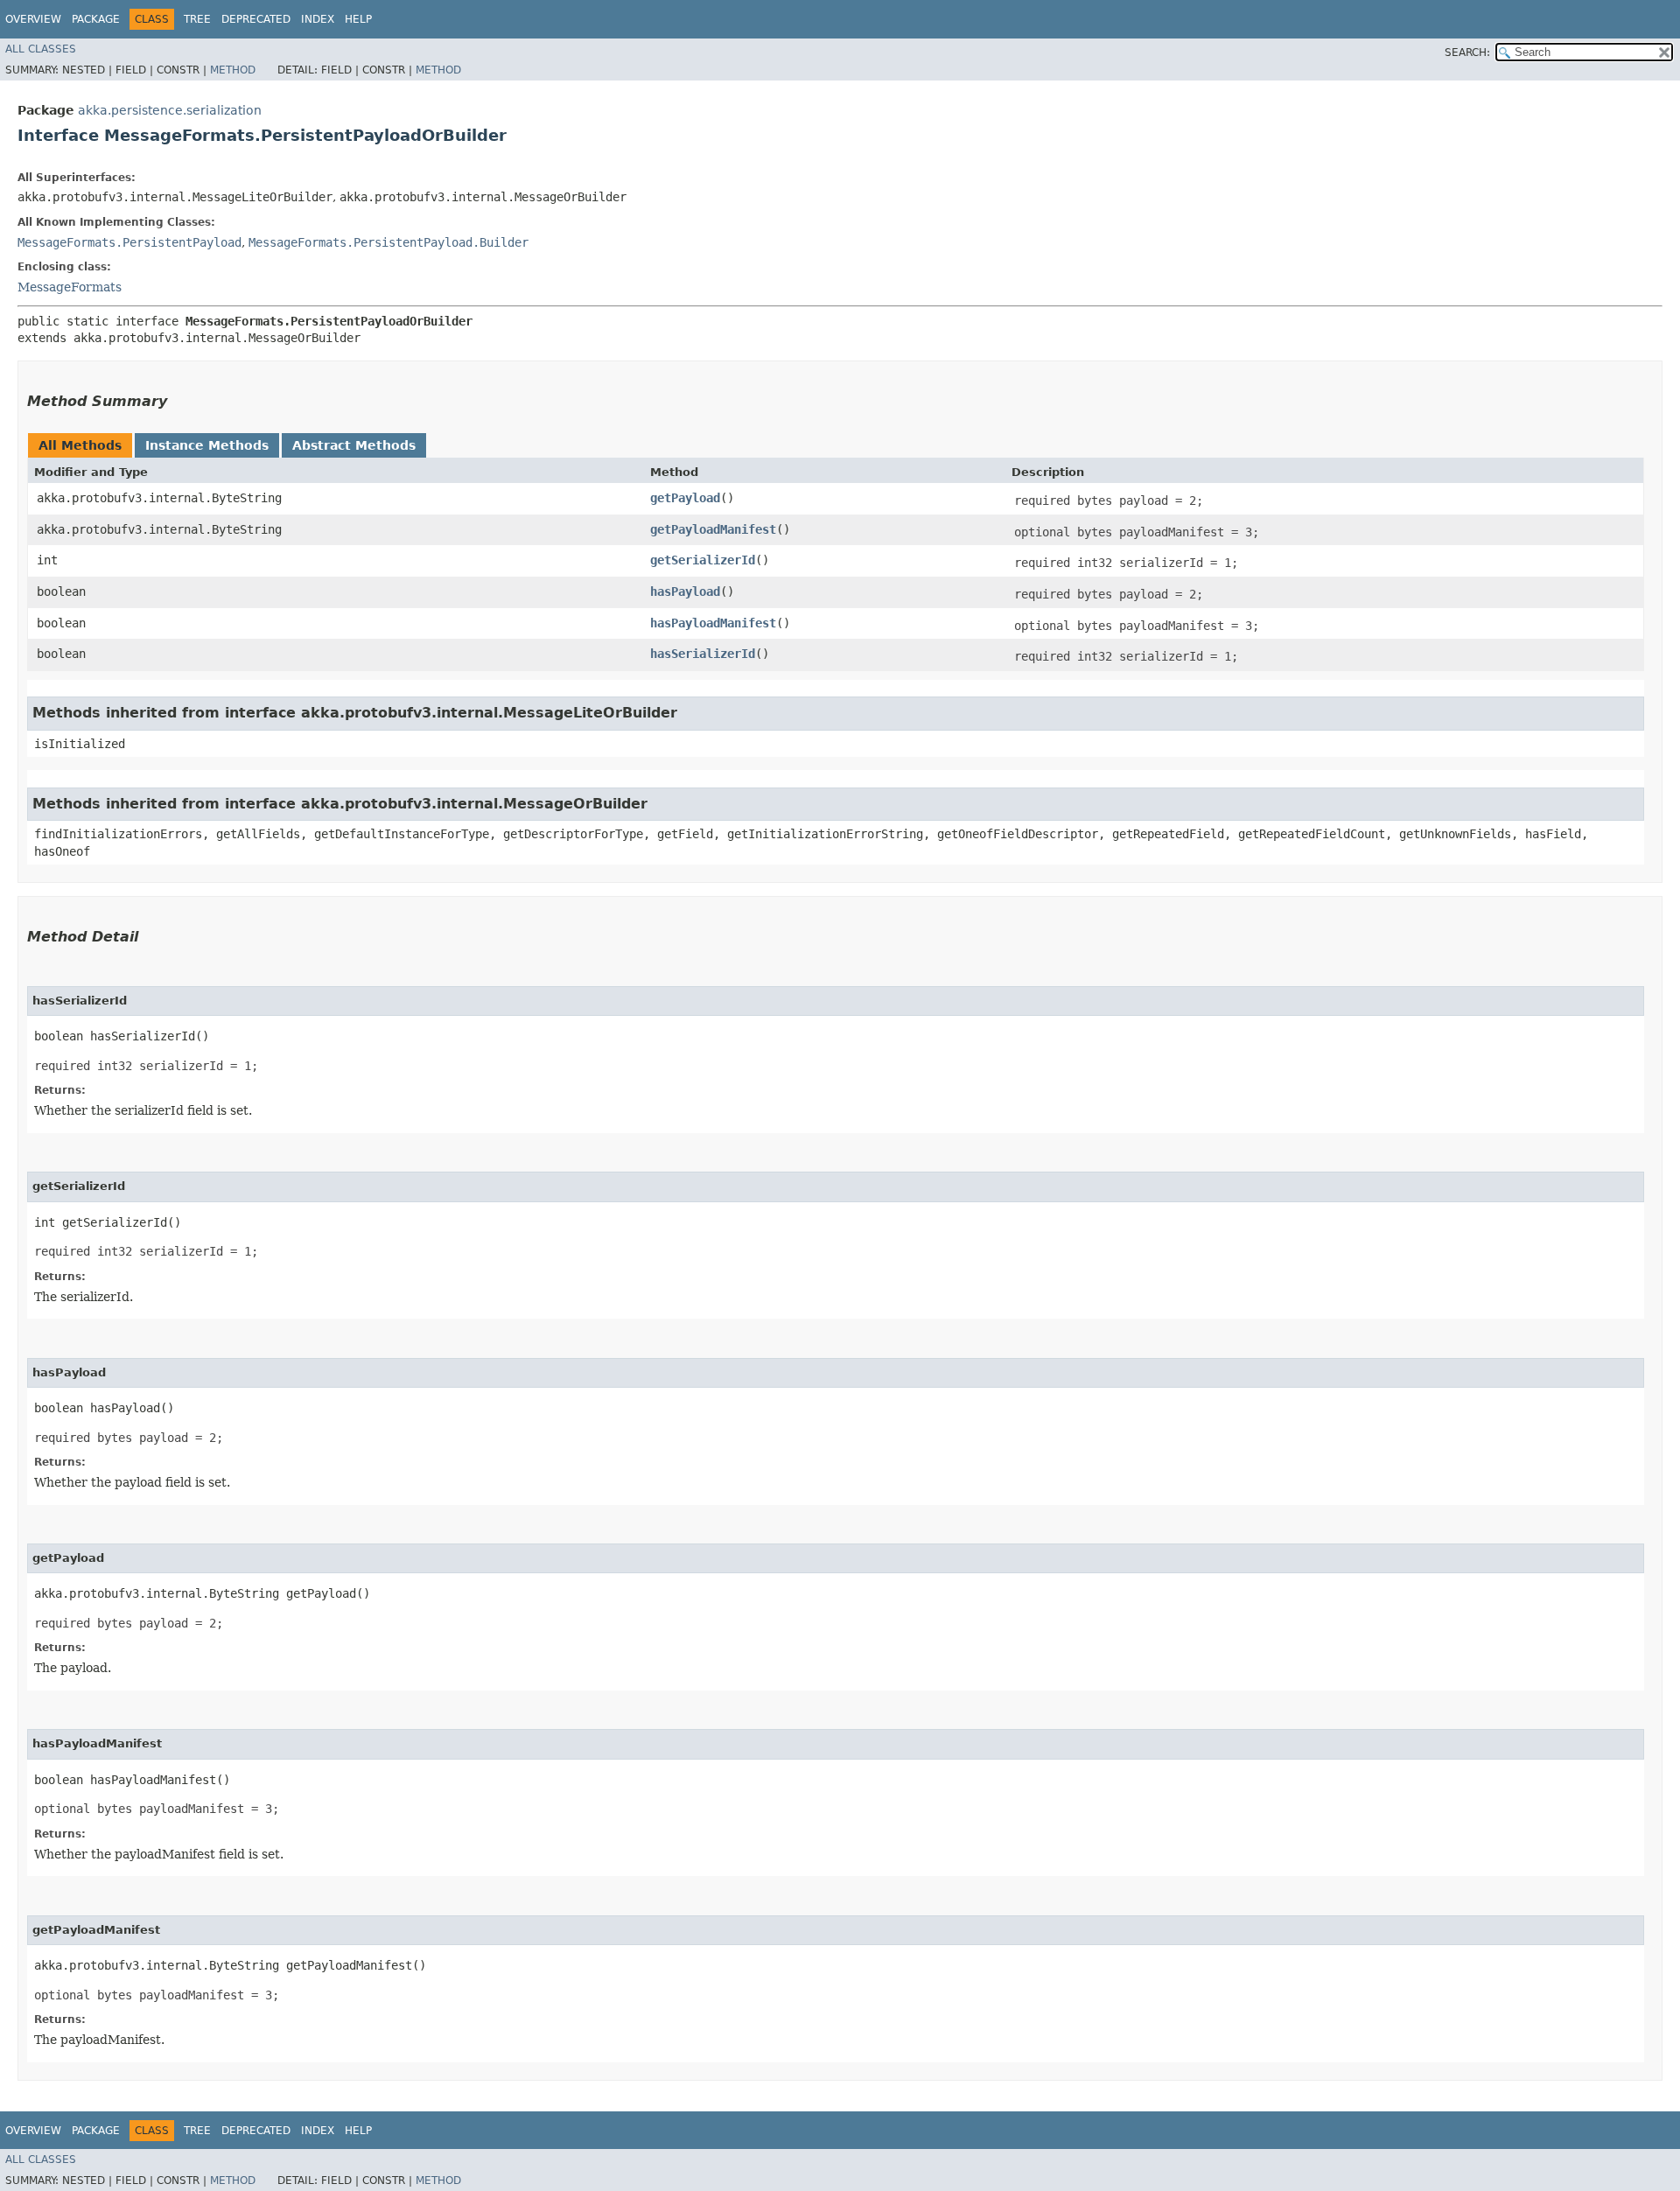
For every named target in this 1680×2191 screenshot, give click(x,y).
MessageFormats (70, 287)
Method (233, 70)
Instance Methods (207, 445)
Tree (197, 19)
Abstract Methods (354, 445)
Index (318, 19)
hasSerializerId (703, 654)
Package (96, 19)
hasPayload (685, 591)
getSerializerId (703, 560)
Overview (33, 19)
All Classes (41, 49)
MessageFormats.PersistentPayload (129, 242)
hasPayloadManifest (713, 623)
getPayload (685, 498)
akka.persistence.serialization (170, 110)
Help (358, 19)
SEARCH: (1467, 52)
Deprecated (256, 19)
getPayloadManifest (713, 529)
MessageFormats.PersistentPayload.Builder (388, 242)
